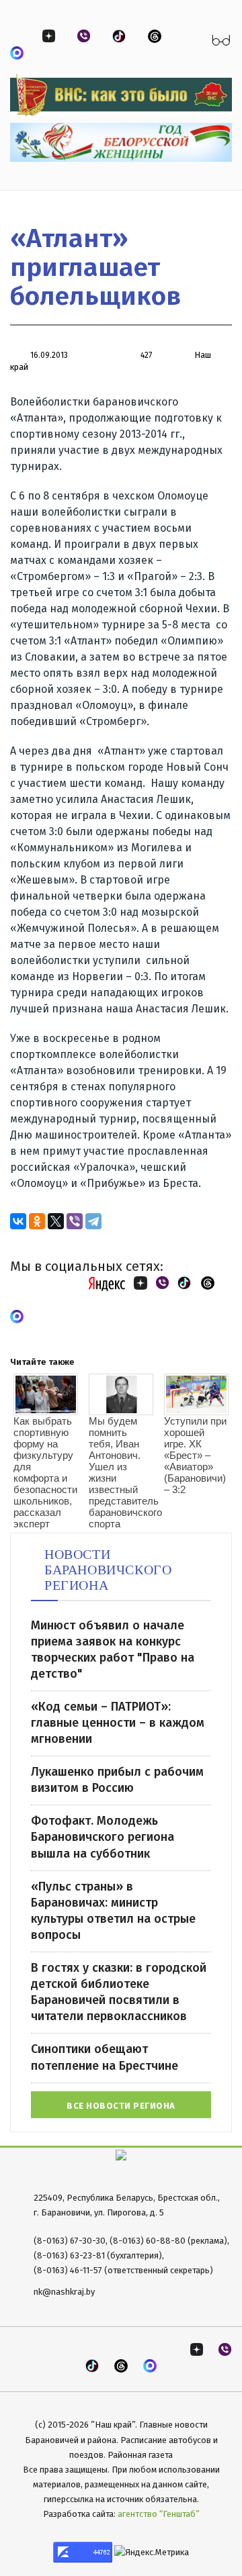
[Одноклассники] (37, 1221)
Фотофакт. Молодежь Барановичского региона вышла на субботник (103, 1837)
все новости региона (121, 2106)
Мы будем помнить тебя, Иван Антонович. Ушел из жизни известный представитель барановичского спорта (121, 1472)
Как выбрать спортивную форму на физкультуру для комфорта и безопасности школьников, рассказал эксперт (45, 1472)
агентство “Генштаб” (159, 2514)
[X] (56, 1221)
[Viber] (75, 1221)
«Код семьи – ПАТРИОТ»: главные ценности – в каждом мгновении (118, 1723)
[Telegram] (93, 1221)
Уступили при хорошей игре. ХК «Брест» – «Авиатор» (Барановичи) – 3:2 (195, 1455)
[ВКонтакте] (18, 1221)
